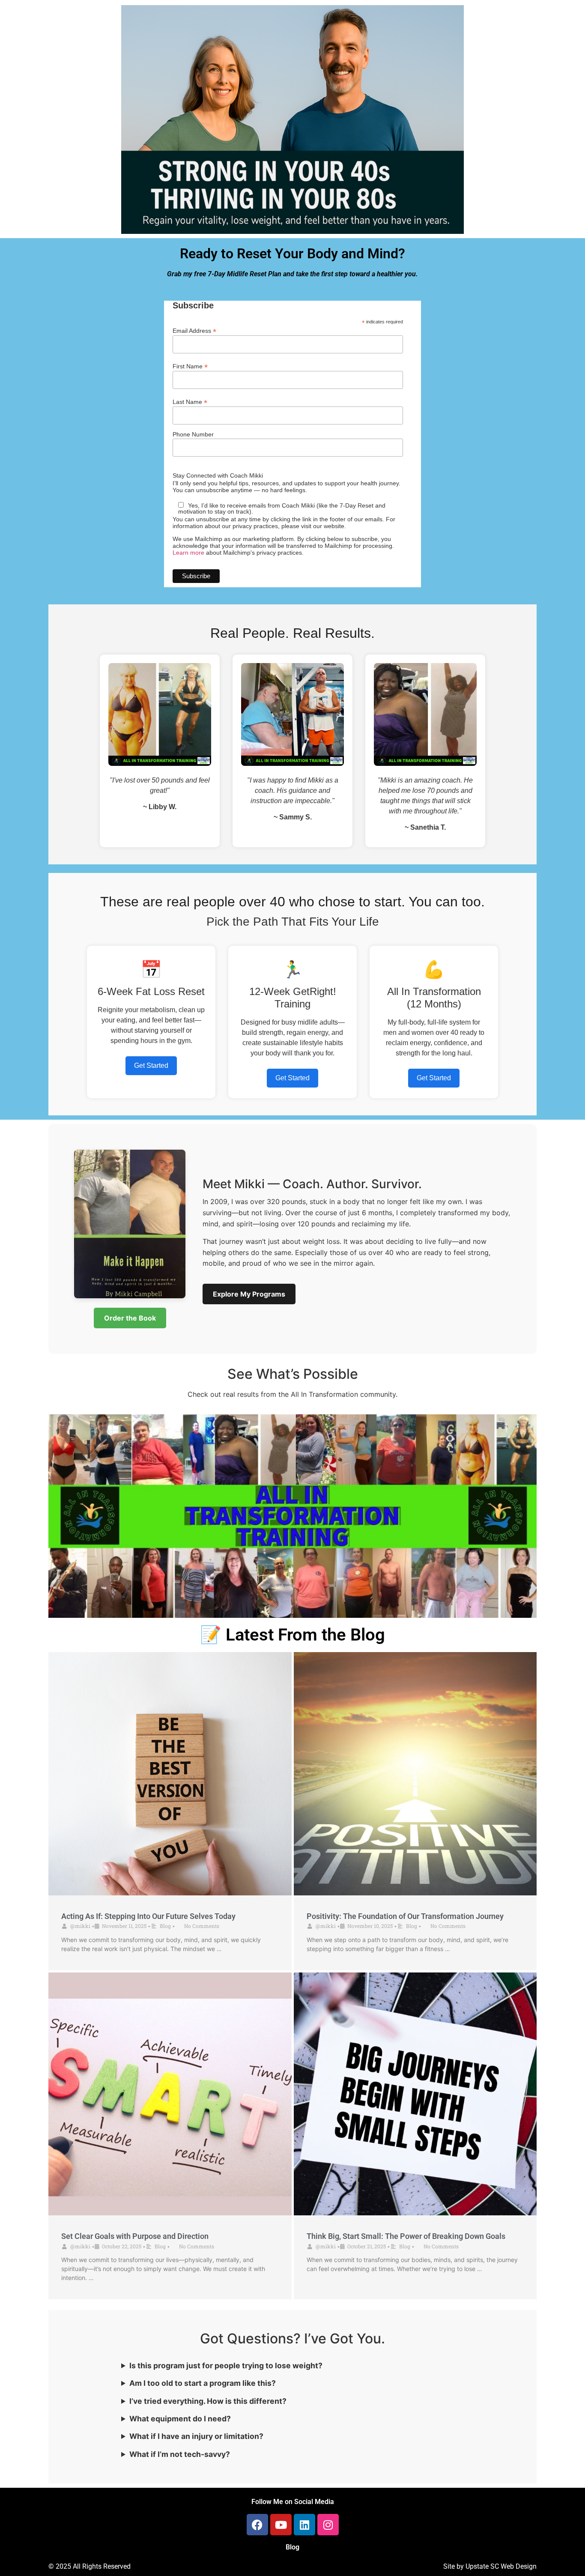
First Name (190, 366)
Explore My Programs (249, 1294)
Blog (165, 1926)
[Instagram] (328, 2525)
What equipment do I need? (180, 2419)
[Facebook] (257, 2525)
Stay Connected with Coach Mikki (218, 475)
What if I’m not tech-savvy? (180, 2454)
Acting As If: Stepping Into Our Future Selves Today (148, 1916)
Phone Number (193, 434)
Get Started (151, 1065)
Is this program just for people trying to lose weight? (226, 2365)
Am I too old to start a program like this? (203, 2383)
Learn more (188, 553)
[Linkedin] (304, 2525)
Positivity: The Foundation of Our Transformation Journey (405, 1916)
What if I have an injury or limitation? (196, 2436)
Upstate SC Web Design (501, 2566)
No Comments (202, 1926)
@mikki (80, 1926)
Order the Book (130, 1318)
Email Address (194, 330)
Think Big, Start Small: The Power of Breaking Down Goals (406, 2236)
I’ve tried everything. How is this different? (208, 2401)
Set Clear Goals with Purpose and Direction (135, 2236)
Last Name (190, 402)
